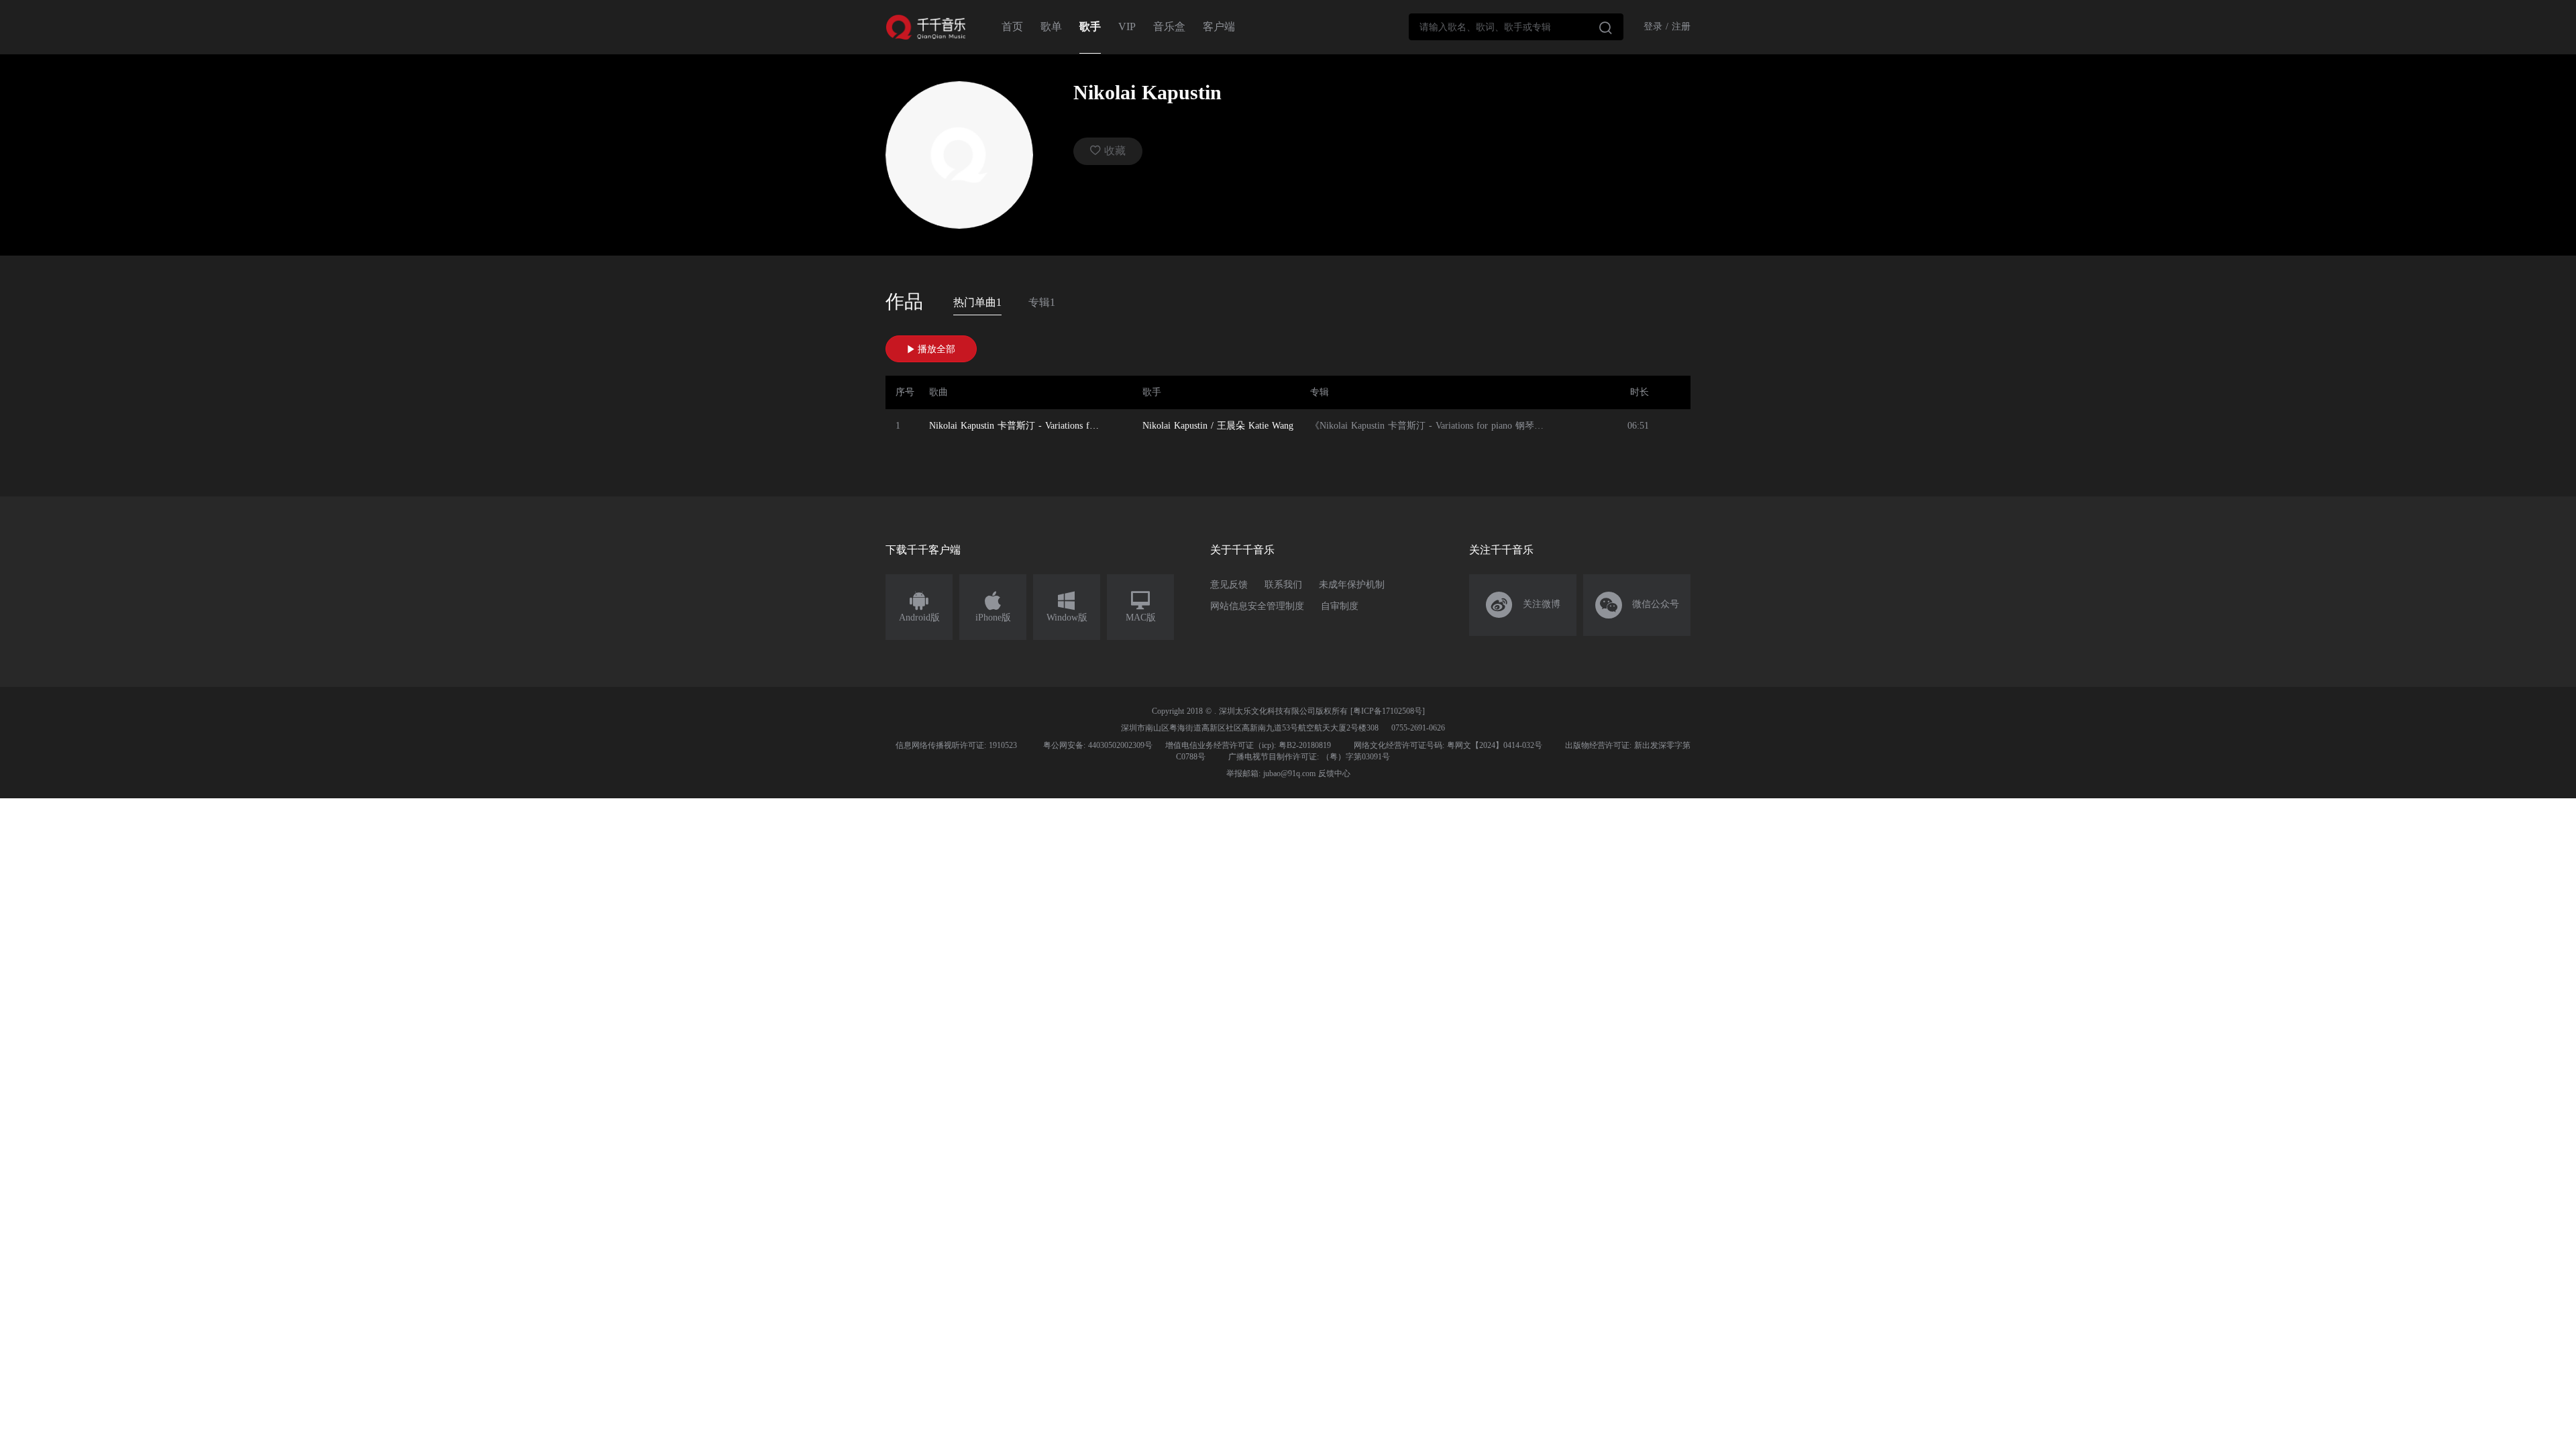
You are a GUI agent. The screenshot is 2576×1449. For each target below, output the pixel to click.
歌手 (1090, 26)
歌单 (1051, 26)
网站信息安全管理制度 (1257, 606)
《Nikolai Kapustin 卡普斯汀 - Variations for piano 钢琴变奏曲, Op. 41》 (1457, 426)
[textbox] (1516, 27)
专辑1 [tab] (1042, 302)
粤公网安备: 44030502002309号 (1098, 745)
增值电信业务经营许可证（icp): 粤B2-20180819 (1248, 745)
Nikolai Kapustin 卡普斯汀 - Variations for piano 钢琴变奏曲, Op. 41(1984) (1019, 426)
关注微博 (1523, 605)
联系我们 (1283, 585)
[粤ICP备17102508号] (1388, 711)
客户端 (1219, 26)
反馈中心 (1334, 773)
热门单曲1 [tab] (977, 302)
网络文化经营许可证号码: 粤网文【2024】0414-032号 (1448, 745)
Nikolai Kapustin (1175, 426)
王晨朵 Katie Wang (1255, 426)
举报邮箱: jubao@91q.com (1271, 773)
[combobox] (1516, 27)
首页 (1012, 26)
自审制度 (1340, 606)
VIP (1127, 26)
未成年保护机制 (1352, 585)
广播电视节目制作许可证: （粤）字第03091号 (1309, 757)
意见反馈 (1229, 585)
